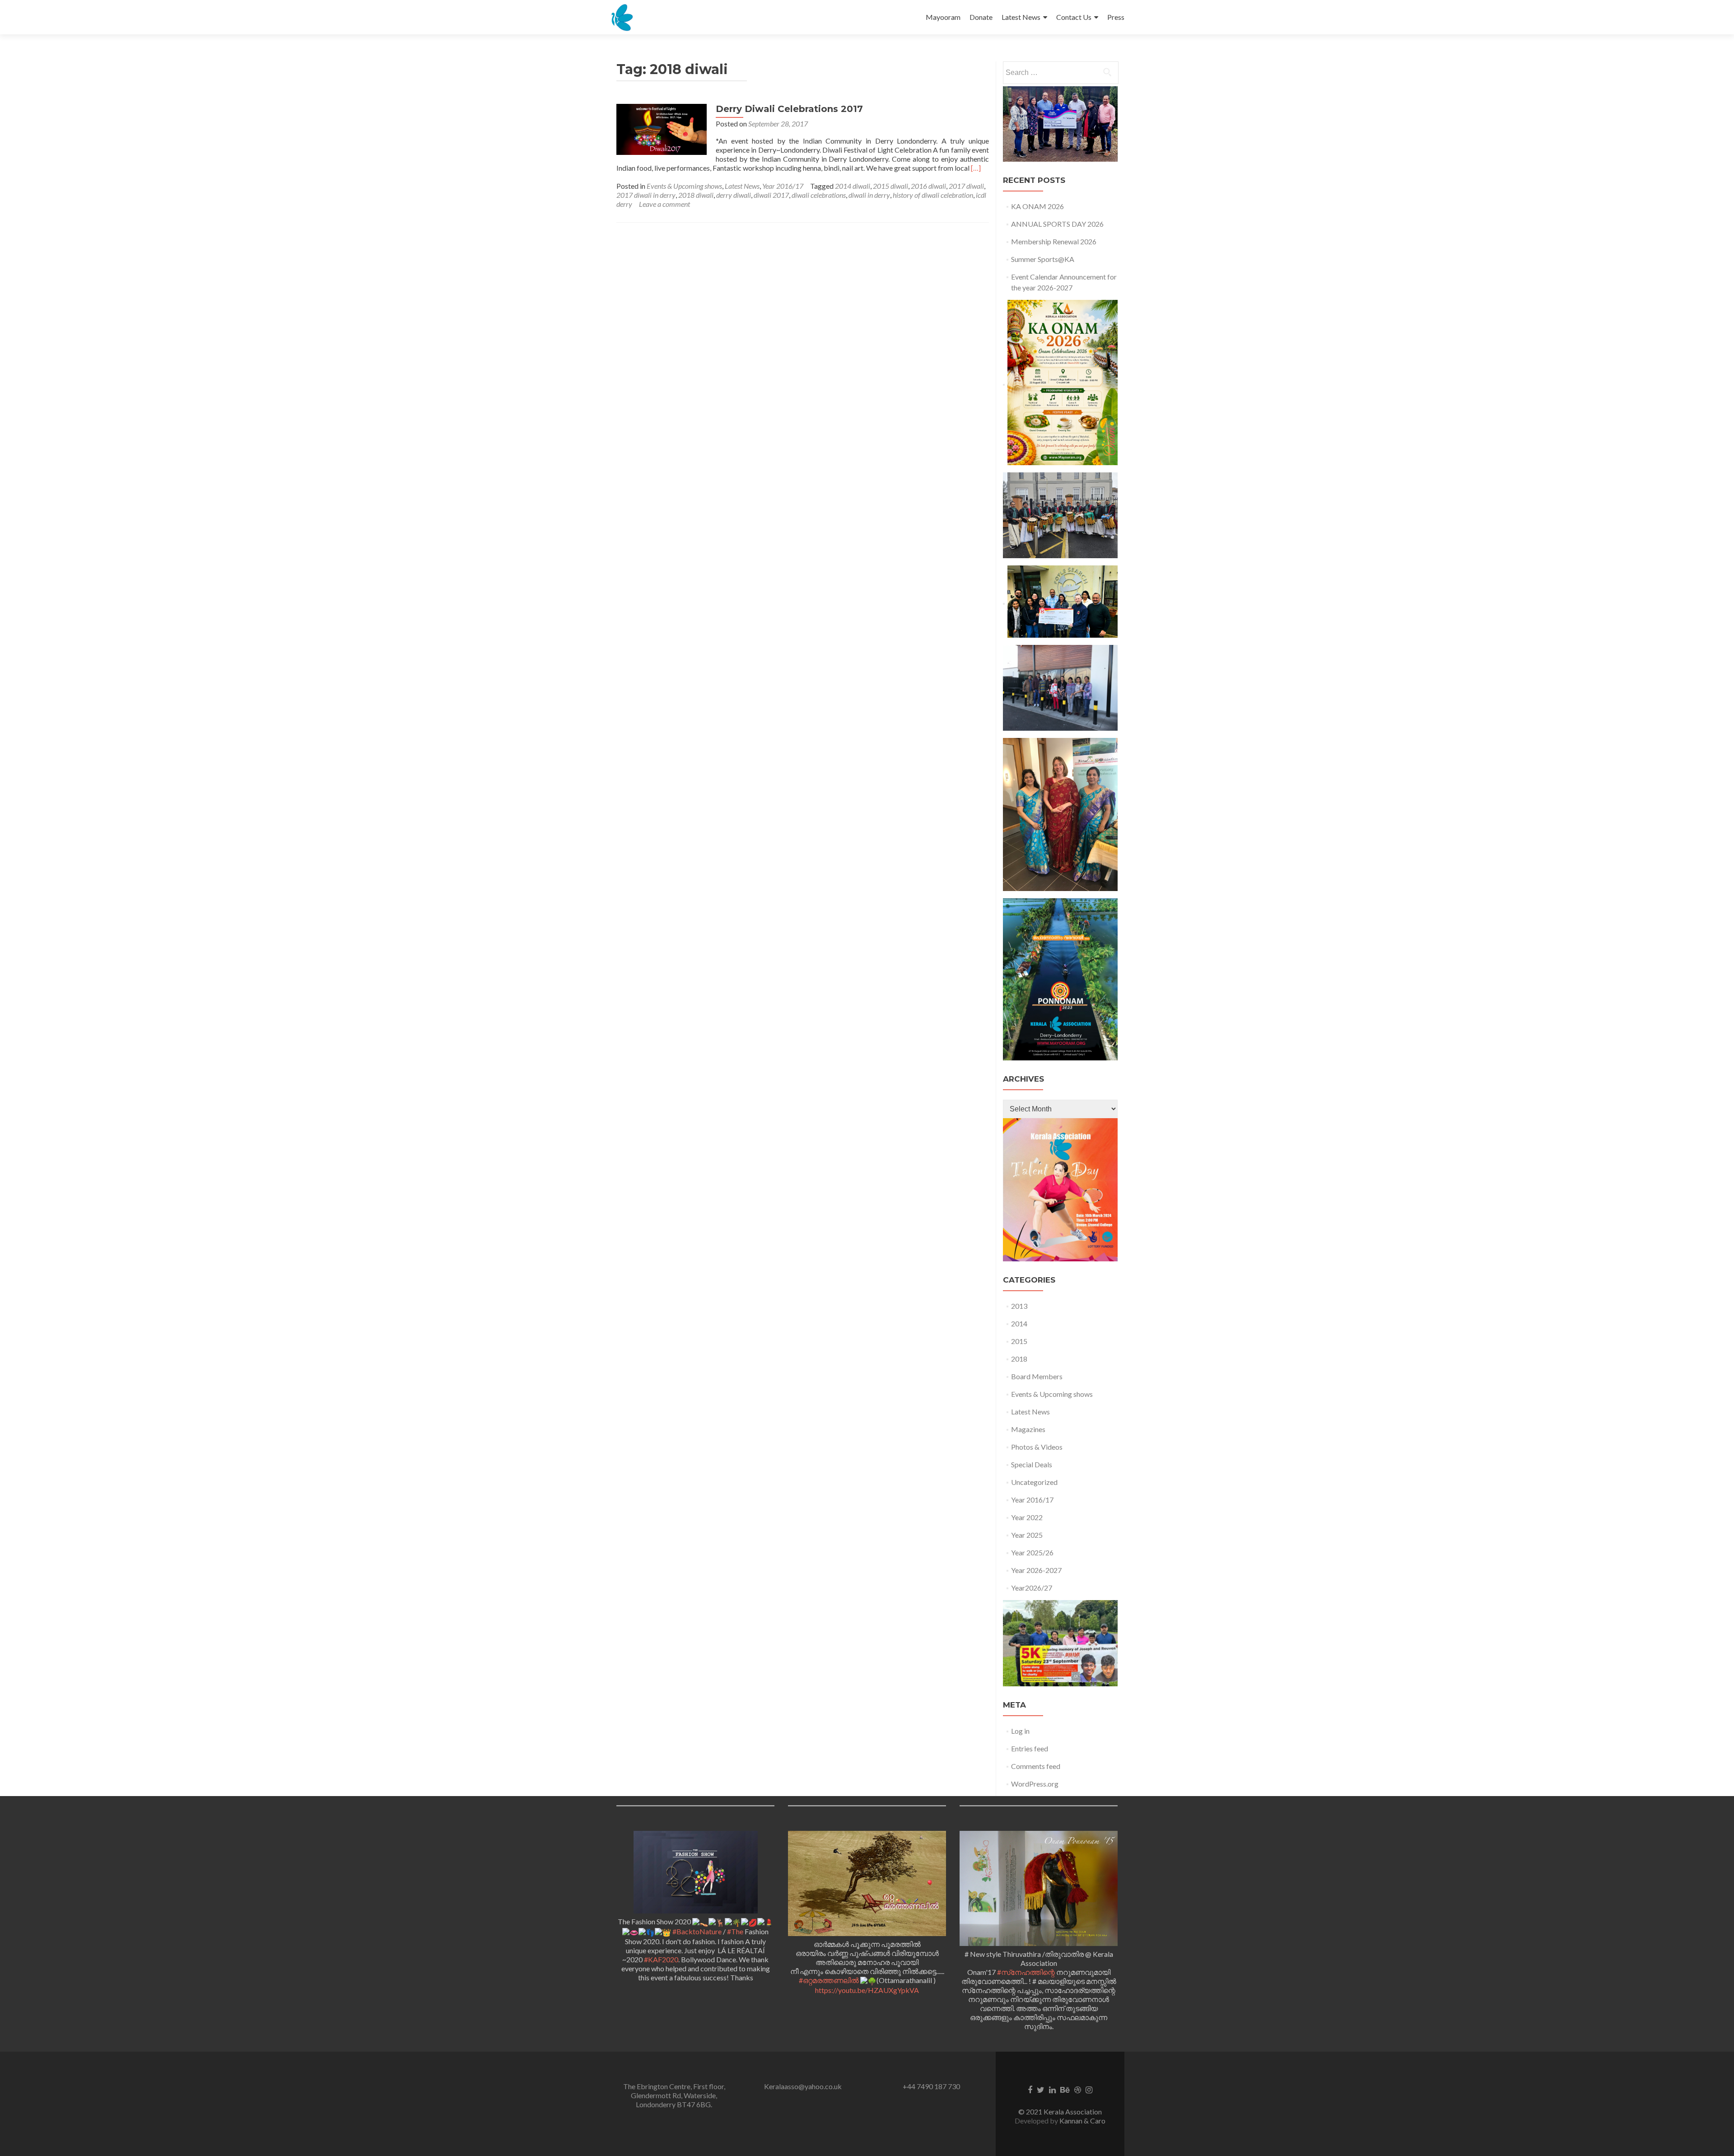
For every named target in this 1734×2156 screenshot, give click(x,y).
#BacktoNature (697, 1931)
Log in (1020, 1731)
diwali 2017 (771, 195)
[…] (976, 168)
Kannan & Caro (1082, 2121)
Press (1116, 17)
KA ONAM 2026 (1037, 206)
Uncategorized (1034, 1482)
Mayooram (943, 17)
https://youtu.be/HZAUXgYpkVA (867, 1990)
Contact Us (1074, 17)
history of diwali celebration (933, 195)
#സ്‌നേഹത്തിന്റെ (1026, 1972)
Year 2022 (1027, 1517)
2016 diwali (928, 186)
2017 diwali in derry (646, 195)
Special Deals (1032, 1464)
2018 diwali (696, 195)
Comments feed (1036, 1766)
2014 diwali (853, 186)
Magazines (1028, 1429)
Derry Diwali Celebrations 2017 (789, 109)
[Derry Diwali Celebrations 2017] (662, 128)
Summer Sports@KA (1043, 259)
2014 (1019, 1323)
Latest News (1021, 17)
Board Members (1037, 1376)
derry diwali (734, 195)
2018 (1019, 1359)
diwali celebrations (819, 195)
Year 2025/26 (1032, 1552)
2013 (1019, 1306)
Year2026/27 (1032, 1588)
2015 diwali (890, 186)
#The (735, 1931)
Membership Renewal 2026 (1054, 241)
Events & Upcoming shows (684, 186)
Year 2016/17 (783, 186)
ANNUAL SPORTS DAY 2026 (1057, 224)
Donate (981, 17)
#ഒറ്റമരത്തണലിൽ (829, 1980)
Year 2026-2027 (1036, 1570)
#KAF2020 (661, 1959)
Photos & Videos (1037, 1447)
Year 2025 (1027, 1535)
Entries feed (1030, 1748)
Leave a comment (664, 204)
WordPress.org (1035, 1784)
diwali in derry (869, 195)
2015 (1019, 1341)
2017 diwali (966, 186)
